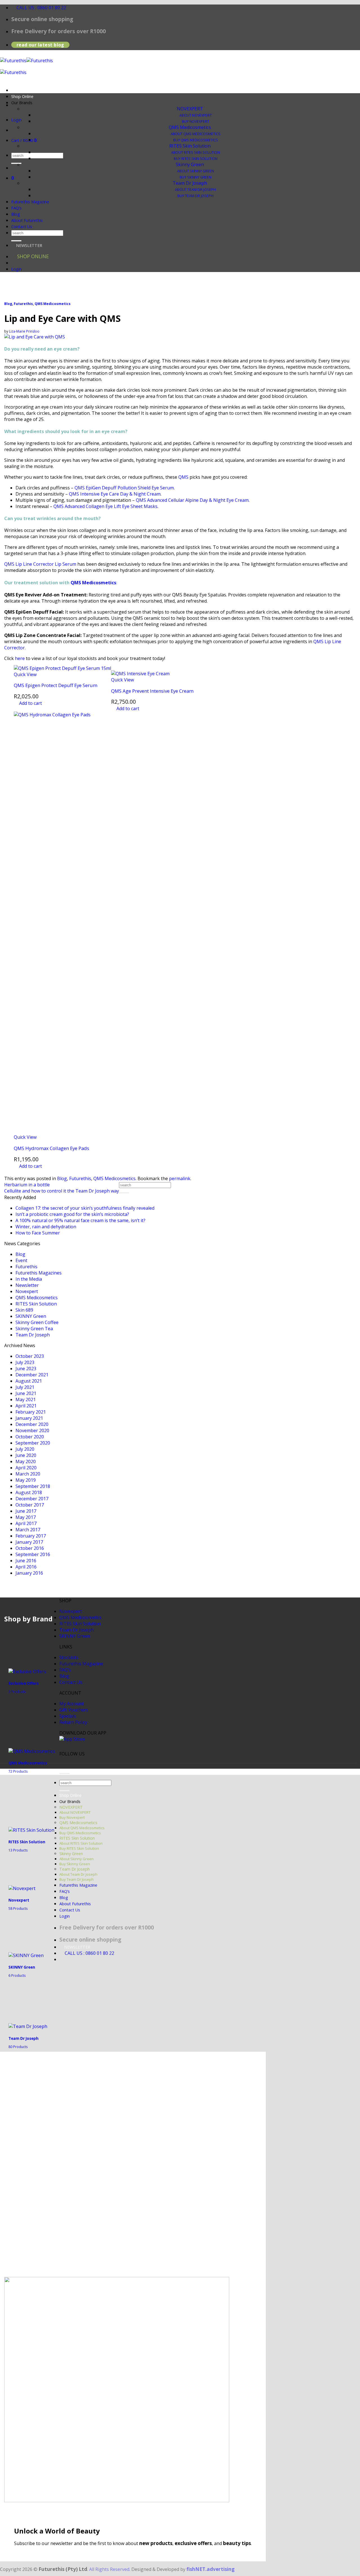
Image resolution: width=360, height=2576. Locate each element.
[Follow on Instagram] (75, 1760)
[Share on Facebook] (20, 1172)
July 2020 (25, 1449)
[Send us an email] (38, 105)
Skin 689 (24, 1310)
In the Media (29, 1279)
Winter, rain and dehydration (46, 1227)
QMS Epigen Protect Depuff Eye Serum (56, 685)
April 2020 (26, 1468)
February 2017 (31, 1536)
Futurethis (23, 304)
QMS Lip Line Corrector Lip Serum (40, 564)
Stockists (69, 1657)
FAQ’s (16, 208)
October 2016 (30, 1548)
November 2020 (32, 1430)
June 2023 (26, 1369)
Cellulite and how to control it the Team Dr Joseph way (62, 1191)
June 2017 (26, 1511)
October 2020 (30, 1437)
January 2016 (29, 1573)
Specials (68, 1716)
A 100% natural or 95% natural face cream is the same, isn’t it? (80, 1220)
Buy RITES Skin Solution (196, 159)
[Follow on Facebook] (65, 1760)
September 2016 (33, 1554)
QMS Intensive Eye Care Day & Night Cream (115, 494)
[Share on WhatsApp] (10, 1172)
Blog (16, 214)
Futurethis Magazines (39, 1273)
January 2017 (29, 1542)
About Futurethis (27, 220)
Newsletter (27, 1285)
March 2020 (28, 1474)
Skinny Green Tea (34, 1329)
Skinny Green (190, 164)
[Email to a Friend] (42, 1172)
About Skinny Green (196, 171)
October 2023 (30, 1356)
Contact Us (22, 227)
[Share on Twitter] (31, 1172)
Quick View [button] (25, 674)
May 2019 (26, 1480)
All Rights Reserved (109, 2569)
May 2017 (26, 1517)
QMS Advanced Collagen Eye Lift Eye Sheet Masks (105, 506)
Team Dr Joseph (190, 183)
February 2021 (31, 1412)
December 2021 (32, 1375)
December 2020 (32, 1424)
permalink (180, 1178)
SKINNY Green (31, 1316)
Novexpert (27, 1291)
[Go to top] (64, 1773)
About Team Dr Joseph (195, 190)
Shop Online (22, 96)
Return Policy (73, 1722)
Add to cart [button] (31, 703)
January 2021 (29, 1418)
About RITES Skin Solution (196, 152)
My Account (72, 1704)
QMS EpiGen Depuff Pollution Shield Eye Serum (124, 488)
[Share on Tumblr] (64, 1172)
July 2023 (25, 1362)
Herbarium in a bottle (27, 1185)
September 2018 (33, 1486)
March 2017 (28, 1530)
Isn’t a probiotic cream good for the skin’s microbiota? (72, 1214)
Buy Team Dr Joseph (195, 196)
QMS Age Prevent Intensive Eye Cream (152, 691)
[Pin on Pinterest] (53, 1172)
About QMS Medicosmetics (196, 134)
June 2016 (26, 1561)
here (20, 658)
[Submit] (16, 163)
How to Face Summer (38, 1233)
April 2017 (26, 1523)
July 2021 (25, 1387)
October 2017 (30, 1505)
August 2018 (29, 1492)
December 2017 (32, 1499)
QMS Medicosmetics (190, 127)
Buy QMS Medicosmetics (196, 140)
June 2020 (26, 1455)
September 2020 (33, 1443)
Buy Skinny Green (196, 177)
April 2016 (26, 1567)
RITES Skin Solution (190, 146)
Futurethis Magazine (30, 202)
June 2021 (26, 1393)
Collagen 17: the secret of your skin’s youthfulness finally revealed (85, 1208)
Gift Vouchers (74, 1710)
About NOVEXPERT (196, 115)
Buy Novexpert (196, 122)
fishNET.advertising (211, 2569)
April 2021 (26, 1406)
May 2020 (26, 1461)
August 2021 (29, 1381)
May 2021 (26, 1400)
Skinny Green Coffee (37, 1322)
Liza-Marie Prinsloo (24, 331)
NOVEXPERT (190, 109)
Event (21, 1260)
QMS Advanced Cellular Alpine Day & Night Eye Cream (192, 500)
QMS (183, 477)
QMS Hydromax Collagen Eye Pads (51, 1148)
